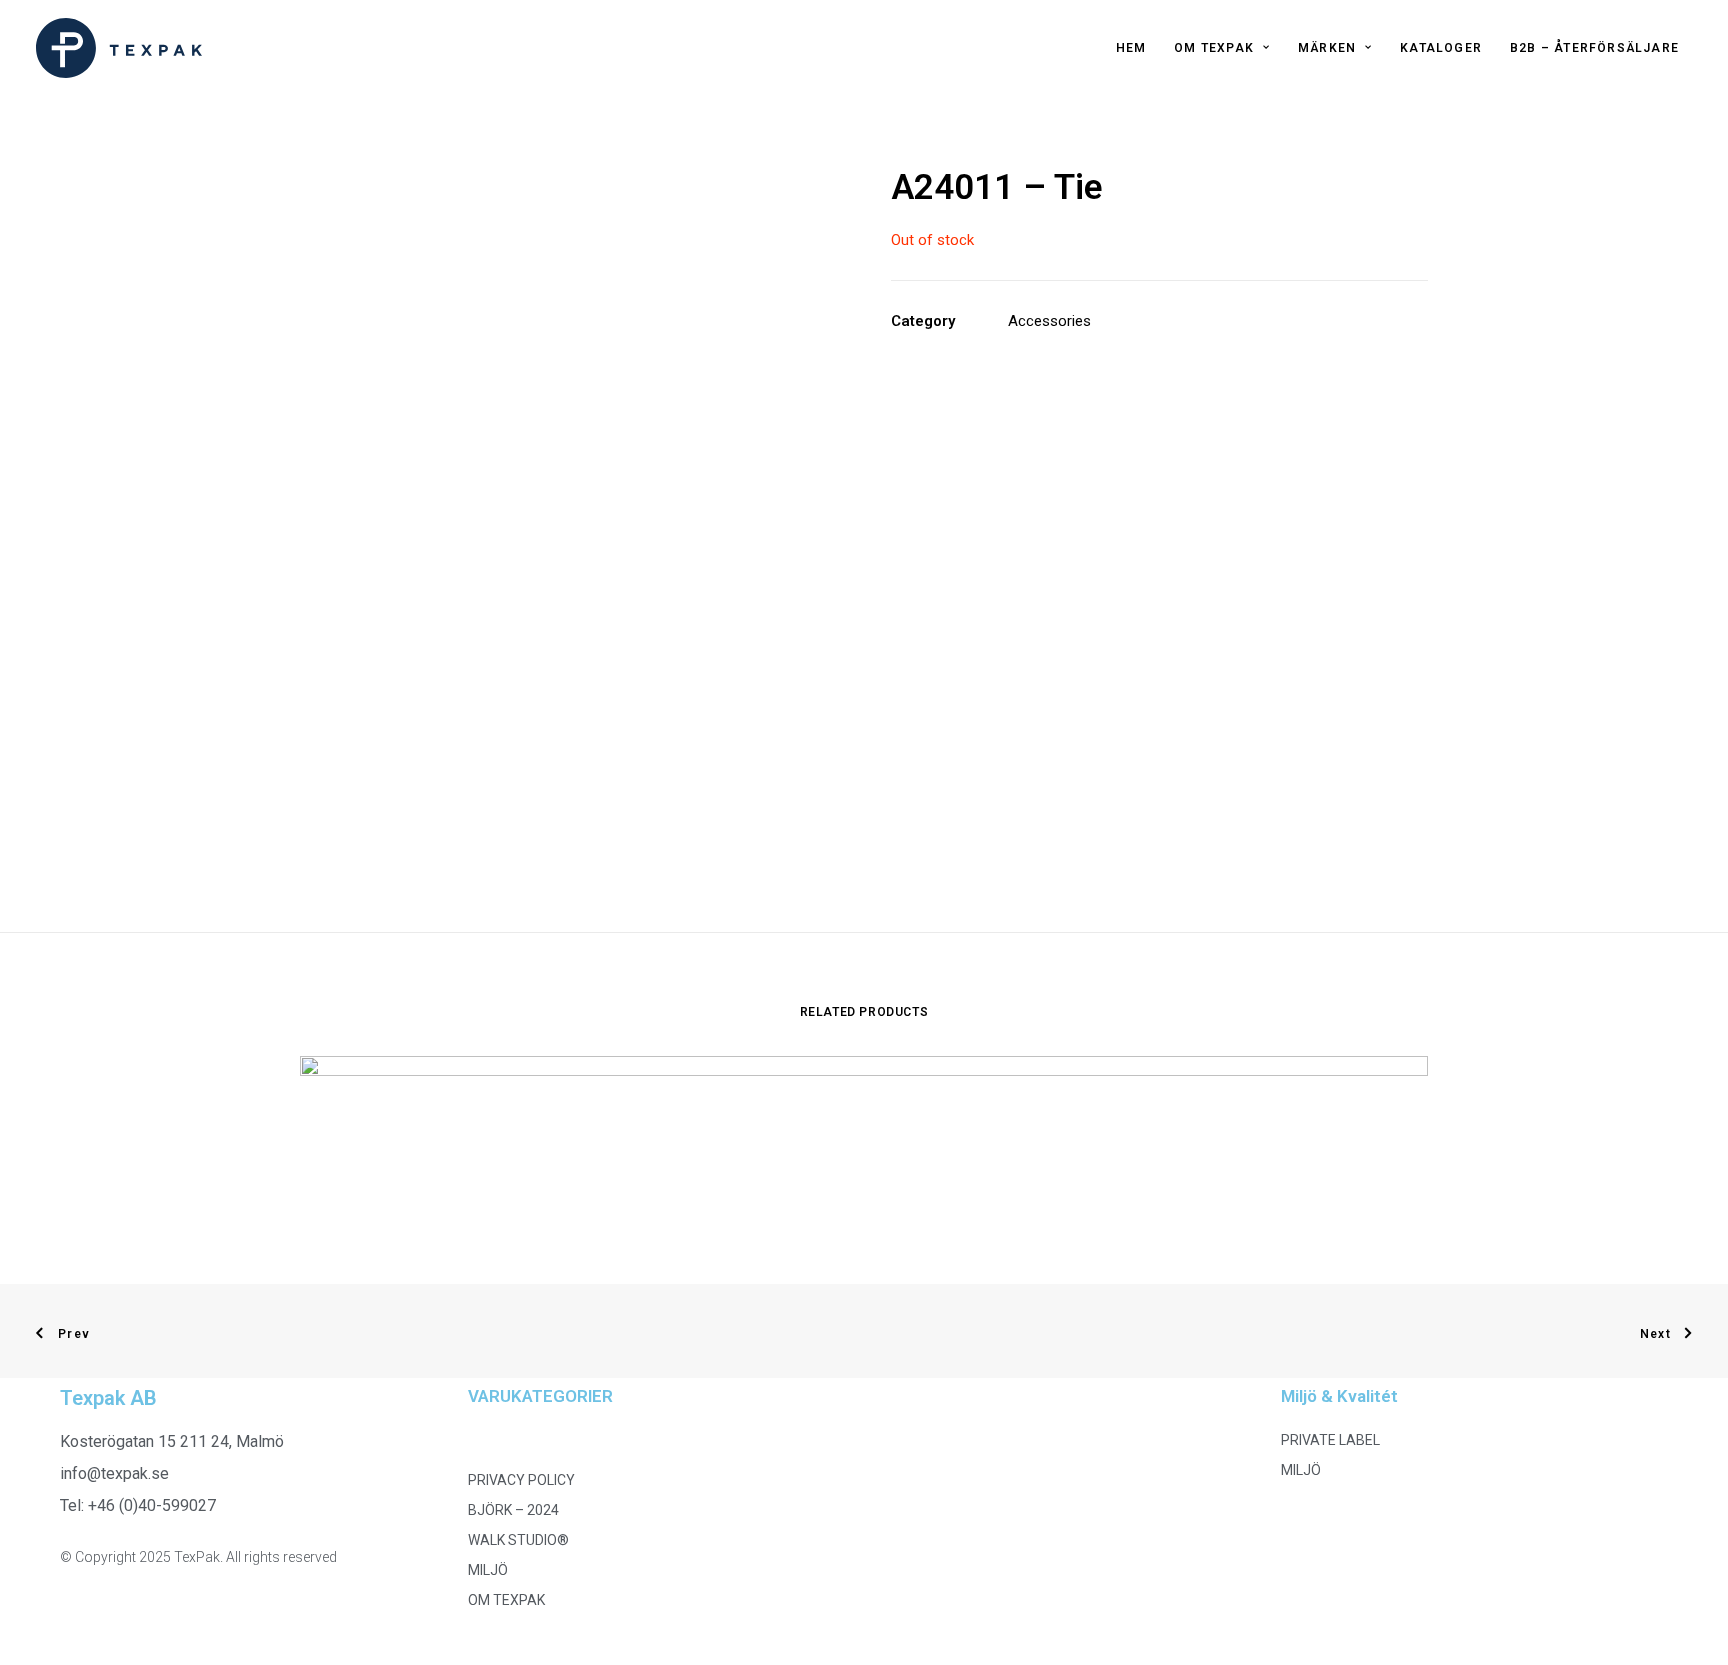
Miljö (488, 1570)
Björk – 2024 (513, 1510)
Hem (1131, 48)
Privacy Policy (521, 1480)
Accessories (1049, 321)
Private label (1330, 1440)
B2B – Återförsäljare (1594, 48)
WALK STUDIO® (518, 1540)
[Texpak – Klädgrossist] (119, 48)
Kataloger (1441, 48)
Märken (1327, 48)
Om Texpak (1214, 48)
